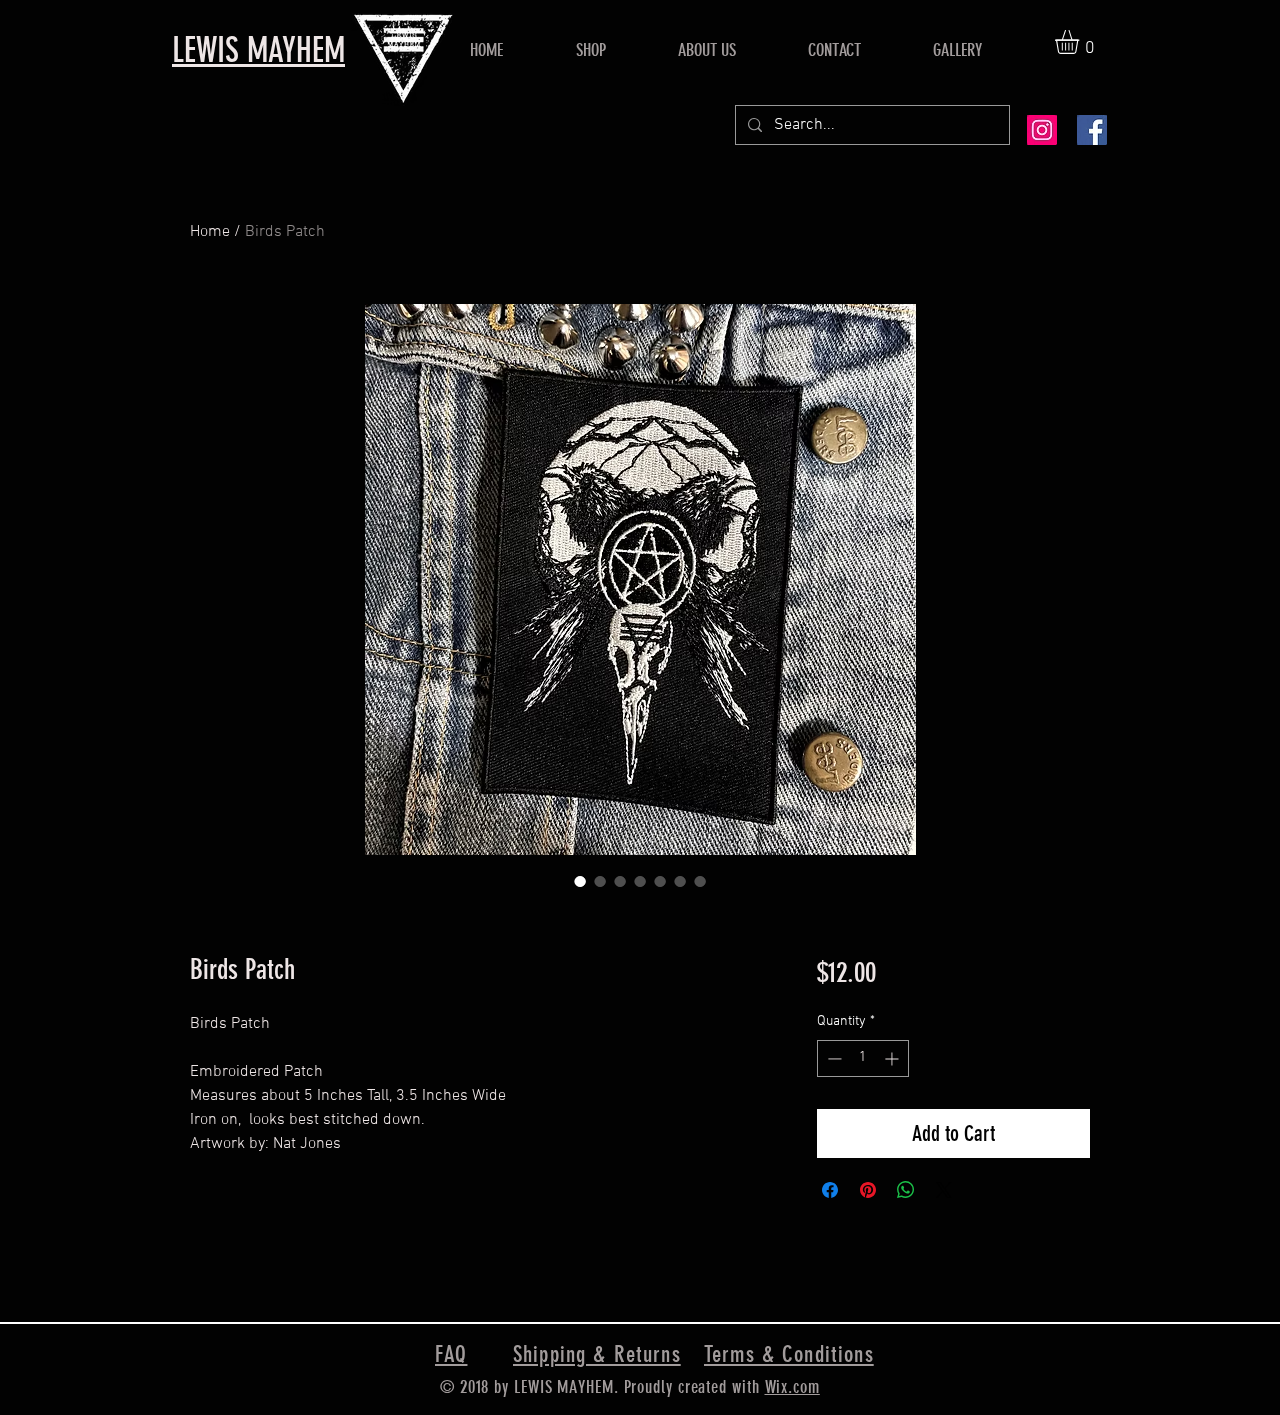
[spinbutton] (863, 1058)
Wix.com (792, 1387)
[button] (1081, 42)
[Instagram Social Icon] (1042, 130)
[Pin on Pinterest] (868, 1190)
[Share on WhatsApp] (906, 1190)
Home (210, 232)
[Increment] (893, 1058)
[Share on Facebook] (830, 1190)
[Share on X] (944, 1190)
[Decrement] (832, 1058)
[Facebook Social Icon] (1092, 130)
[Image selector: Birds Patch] (580, 881)
